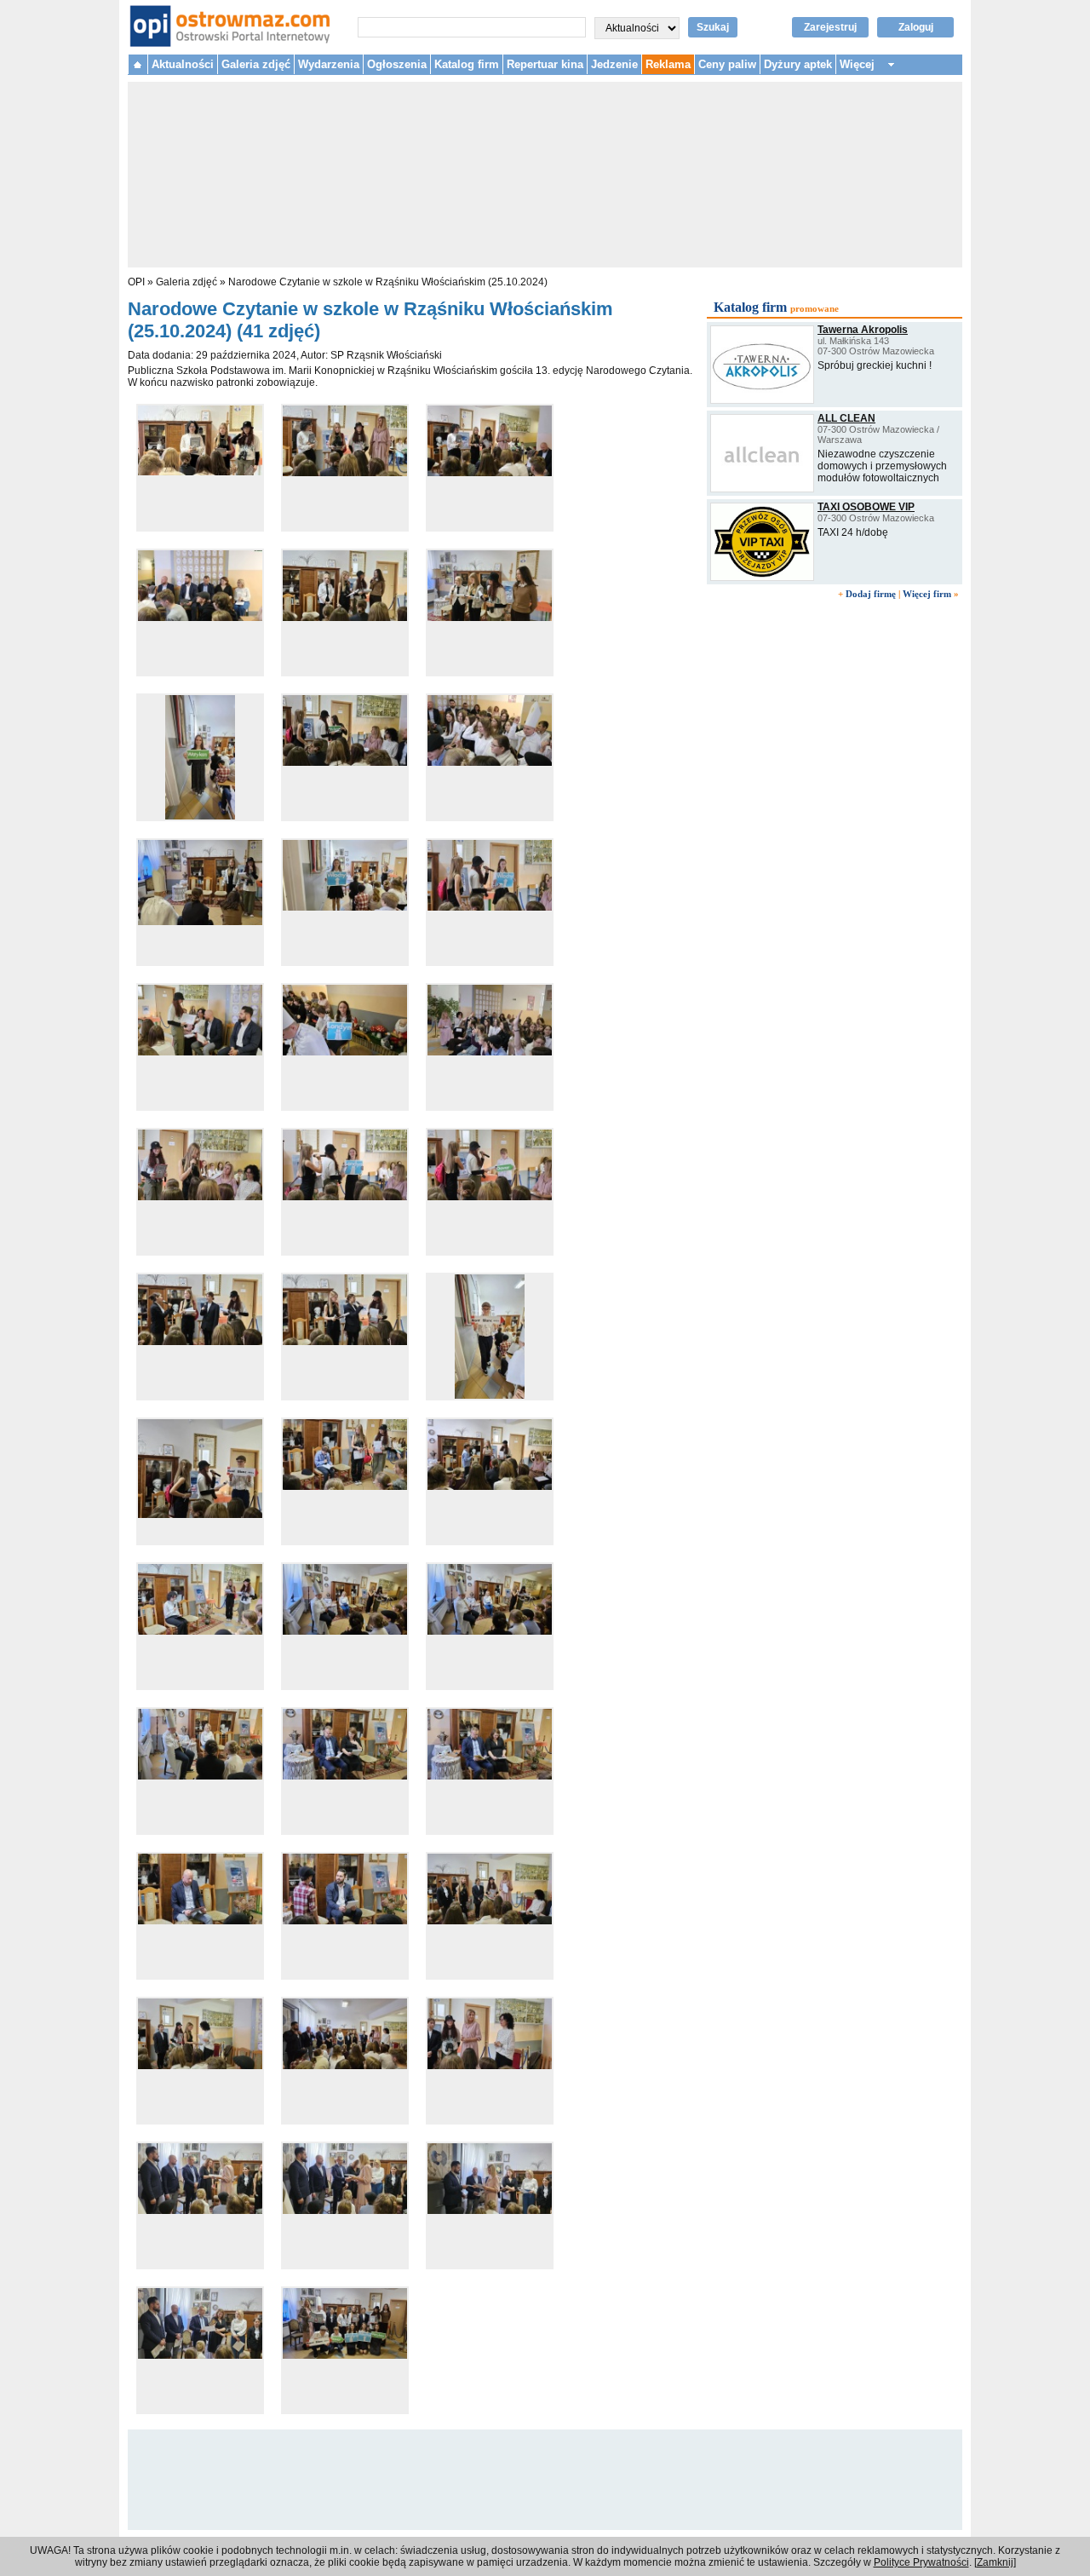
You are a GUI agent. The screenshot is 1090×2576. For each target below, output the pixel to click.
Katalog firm (467, 64)
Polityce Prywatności (921, 2562)
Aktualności (183, 64)
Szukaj (713, 27)
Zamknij (995, 2562)
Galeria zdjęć (256, 64)
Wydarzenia (329, 64)
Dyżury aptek (798, 64)
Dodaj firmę (871, 594)
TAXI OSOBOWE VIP (866, 507)
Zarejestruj (830, 27)
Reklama (668, 64)
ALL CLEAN (846, 418)
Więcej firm (927, 594)
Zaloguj (916, 27)
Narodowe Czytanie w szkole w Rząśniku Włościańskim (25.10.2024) (388, 282)
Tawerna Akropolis (863, 330)
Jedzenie (614, 64)
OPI (136, 282)
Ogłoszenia (397, 64)
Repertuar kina (545, 64)
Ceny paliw (727, 64)
